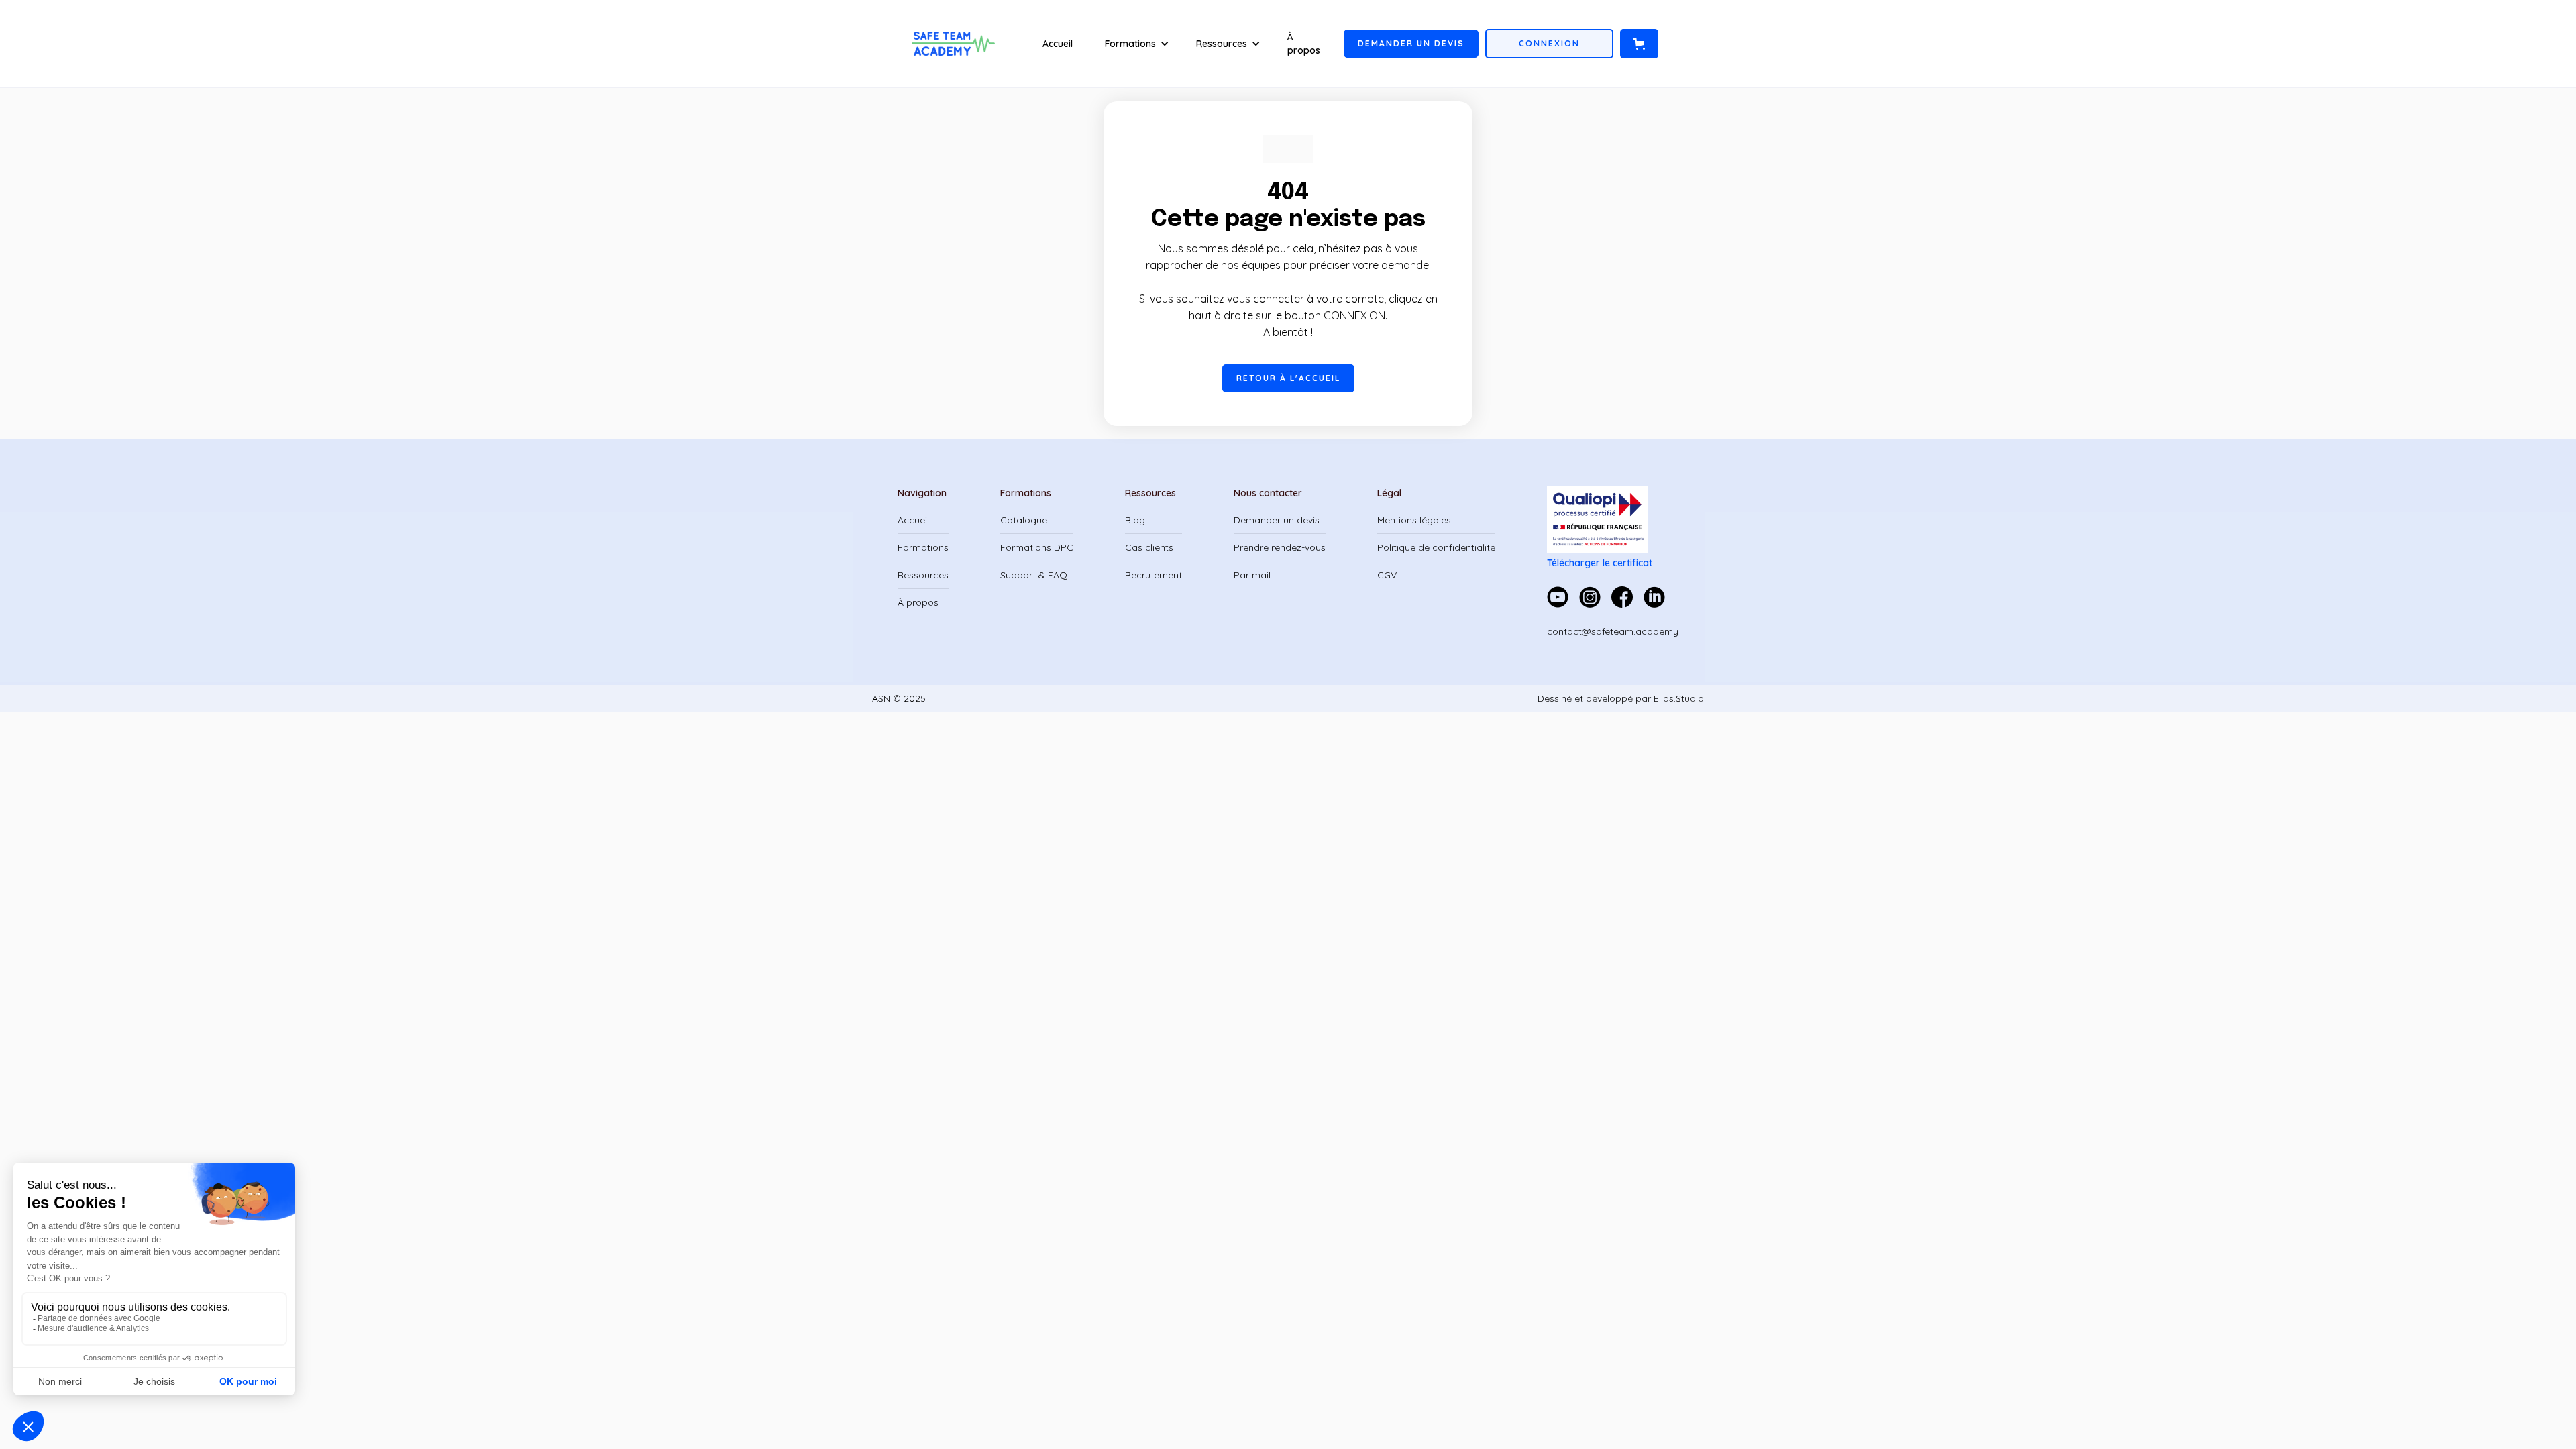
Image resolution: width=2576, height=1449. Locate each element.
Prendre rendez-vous (1280, 547)
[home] (954, 44)
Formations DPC (1037, 547)
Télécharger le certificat (1600, 563)
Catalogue (1024, 520)
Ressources (923, 575)
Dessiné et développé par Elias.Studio (1621, 698)
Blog (1135, 520)
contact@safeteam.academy (1613, 631)
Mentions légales (1414, 520)
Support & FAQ (1034, 575)
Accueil (1058, 44)
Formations (923, 547)
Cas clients (1149, 547)
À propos (1304, 44)
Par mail (1252, 575)
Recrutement (1153, 575)
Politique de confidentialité (1436, 547)
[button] (1137, 44)
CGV (1387, 575)
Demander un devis (1277, 520)
